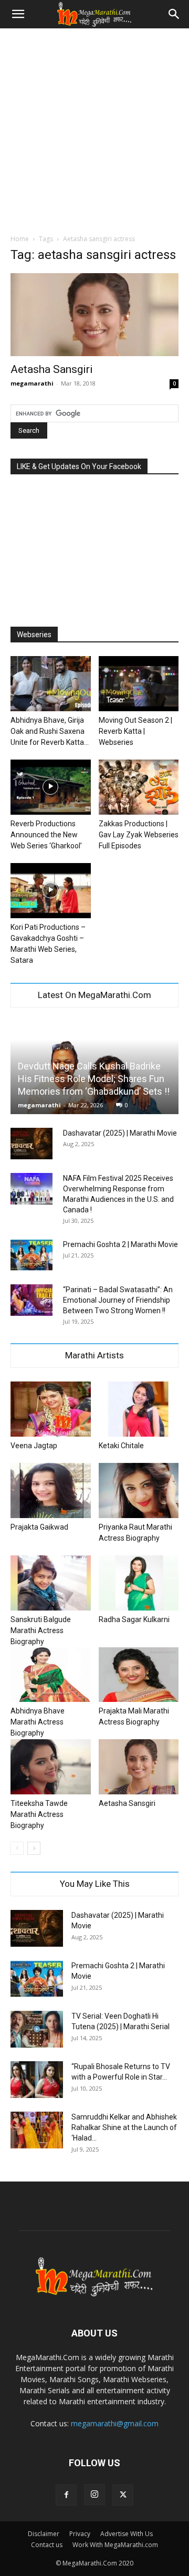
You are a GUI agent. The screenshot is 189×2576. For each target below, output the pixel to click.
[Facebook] (66, 2495)
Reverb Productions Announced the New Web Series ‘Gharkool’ (46, 835)
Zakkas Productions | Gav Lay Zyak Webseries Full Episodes (139, 835)
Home (20, 239)
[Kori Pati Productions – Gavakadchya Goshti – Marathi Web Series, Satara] (51, 891)
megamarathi (32, 383)
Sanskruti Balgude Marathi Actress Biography (41, 1630)
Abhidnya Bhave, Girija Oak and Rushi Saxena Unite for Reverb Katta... (50, 731)
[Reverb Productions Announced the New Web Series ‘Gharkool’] (51, 787)
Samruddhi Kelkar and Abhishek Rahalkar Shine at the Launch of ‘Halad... (124, 2127)
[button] (18, 14)
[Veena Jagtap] (51, 1409)
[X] (123, 2495)
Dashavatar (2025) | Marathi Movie (120, 1133)
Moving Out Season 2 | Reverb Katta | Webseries (135, 731)
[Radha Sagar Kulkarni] (139, 1583)
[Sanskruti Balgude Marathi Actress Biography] (51, 1583)
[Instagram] (94, 2495)
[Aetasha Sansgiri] (94, 315)
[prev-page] (17, 1848)
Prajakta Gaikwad (39, 1527)
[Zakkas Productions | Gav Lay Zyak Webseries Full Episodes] (139, 787)
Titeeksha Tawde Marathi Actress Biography (39, 1814)
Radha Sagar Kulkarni (134, 1619)
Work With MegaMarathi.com (115, 2545)
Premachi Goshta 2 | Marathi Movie (120, 1244)
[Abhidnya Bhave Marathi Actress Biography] (51, 1675)
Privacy (80, 2534)
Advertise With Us (127, 2534)
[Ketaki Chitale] (139, 1409)
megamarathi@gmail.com (115, 2423)
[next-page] (34, 1848)
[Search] (174, 14)
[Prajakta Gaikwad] (51, 1490)
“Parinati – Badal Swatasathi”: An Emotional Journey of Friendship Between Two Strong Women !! (118, 1300)
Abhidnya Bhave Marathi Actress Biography (38, 1722)
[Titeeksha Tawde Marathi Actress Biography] (51, 1767)
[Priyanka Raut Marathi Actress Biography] (139, 1490)
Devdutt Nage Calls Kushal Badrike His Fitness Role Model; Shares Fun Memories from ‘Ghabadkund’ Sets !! (94, 1079)
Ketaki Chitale (121, 1446)
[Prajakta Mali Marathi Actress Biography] (139, 1675)
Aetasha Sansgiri (52, 369)
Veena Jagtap (34, 1446)
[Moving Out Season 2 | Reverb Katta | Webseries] (139, 684)
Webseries (34, 635)
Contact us (47, 2545)
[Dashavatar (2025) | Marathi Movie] (31, 1144)
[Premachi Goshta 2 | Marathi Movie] (31, 1255)
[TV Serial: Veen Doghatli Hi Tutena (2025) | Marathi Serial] (37, 2029)
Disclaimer (44, 2534)
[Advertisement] (94, 128)
